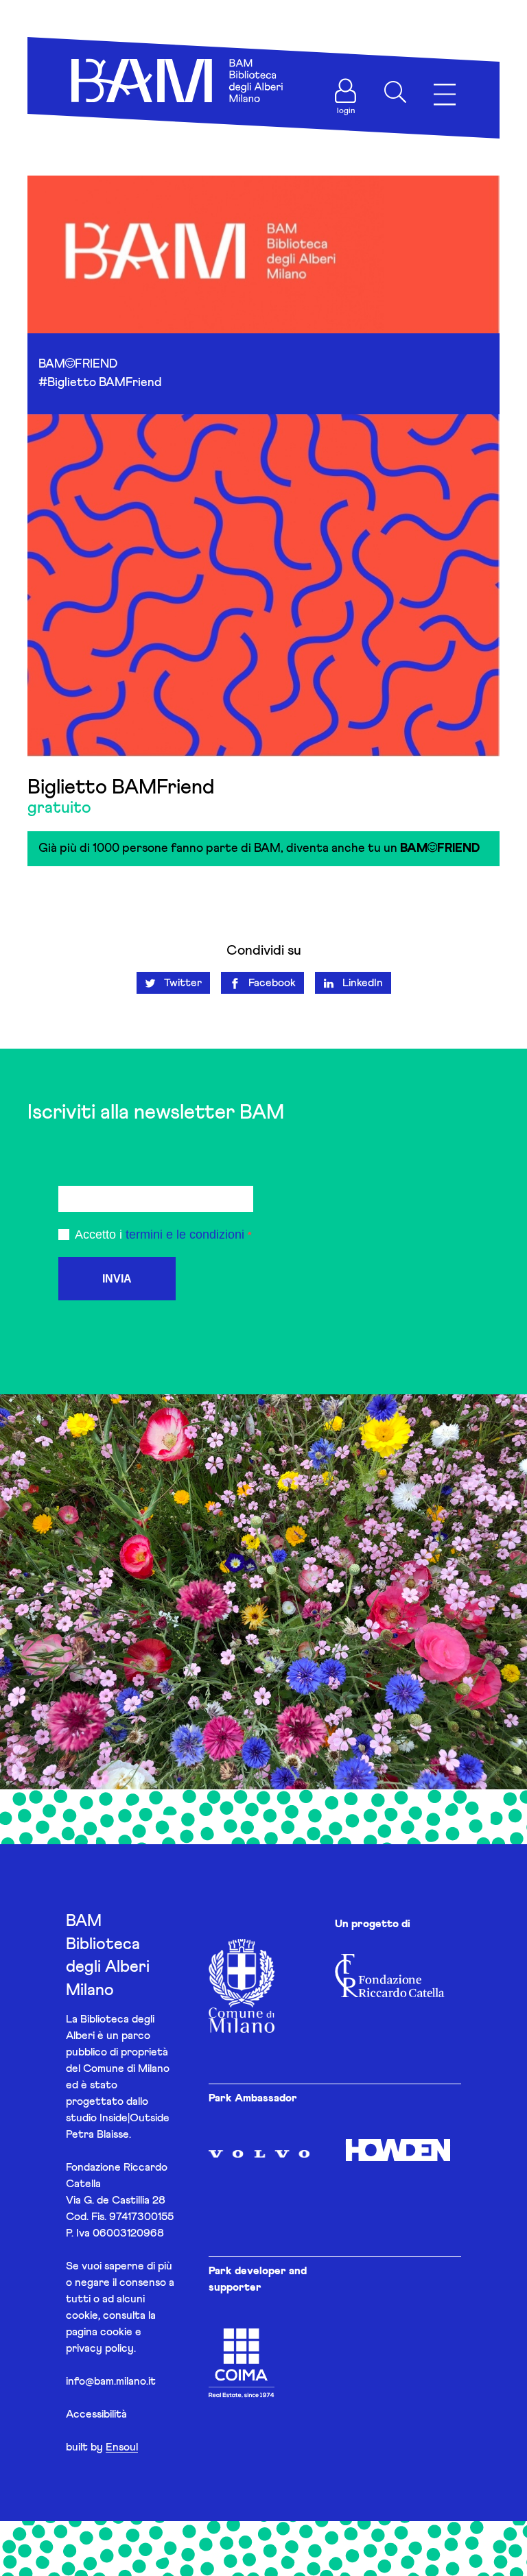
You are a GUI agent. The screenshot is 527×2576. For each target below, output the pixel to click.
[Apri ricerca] (395, 92)
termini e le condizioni (185, 1235)
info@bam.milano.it (111, 2381)
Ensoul (122, 2447)
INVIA (117, 1279)
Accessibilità (96, 2414)
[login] (346, 91)
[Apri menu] (445, 95)
